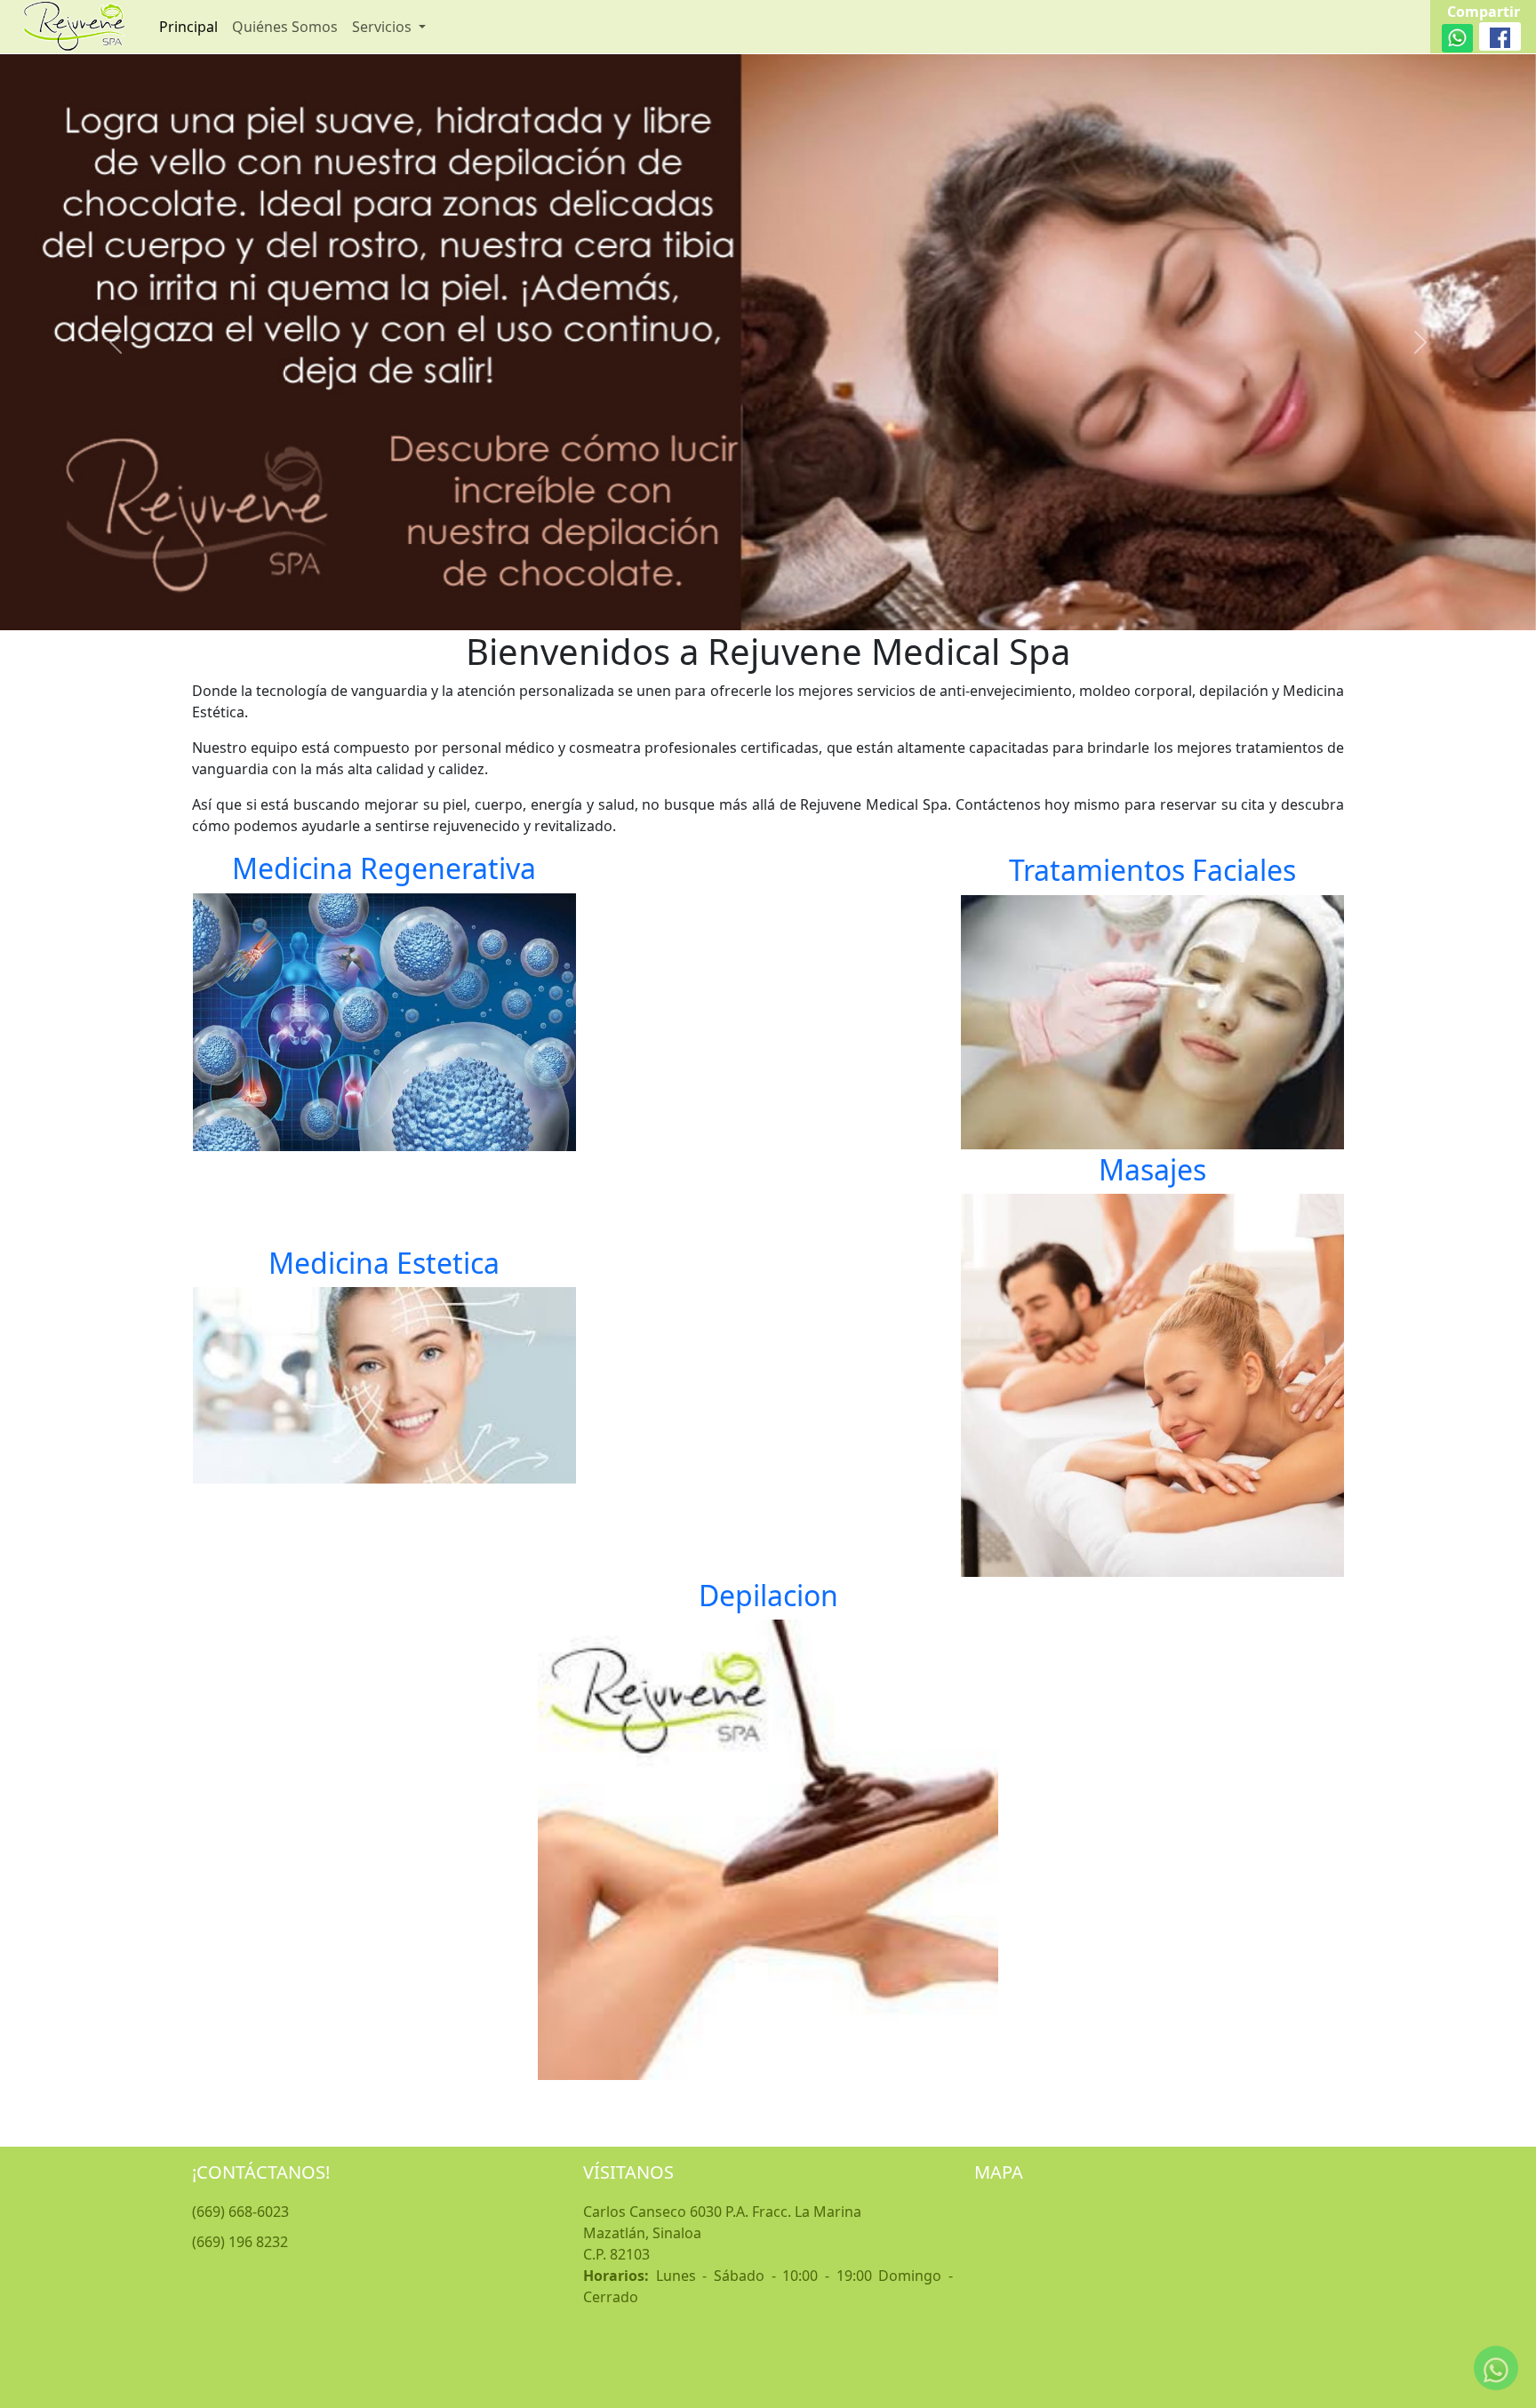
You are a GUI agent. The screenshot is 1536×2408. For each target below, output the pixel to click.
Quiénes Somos (285, 27)
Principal (188, 27)
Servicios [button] (384, 27)
